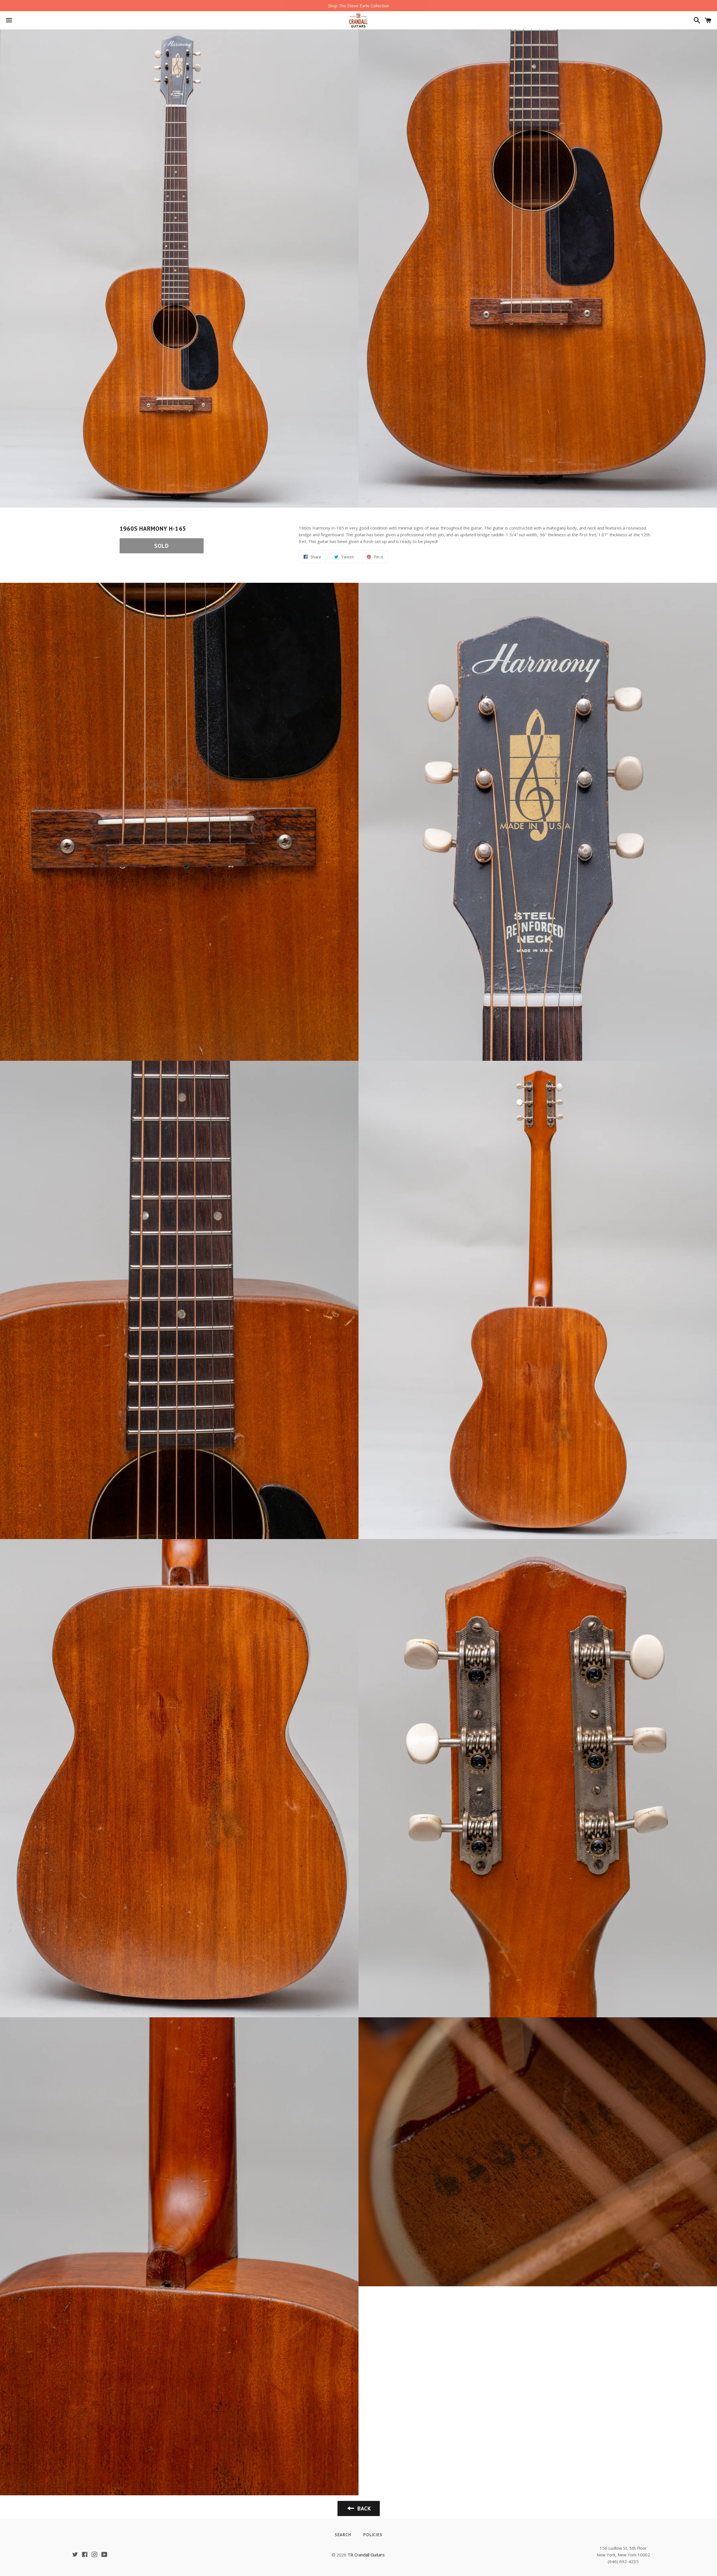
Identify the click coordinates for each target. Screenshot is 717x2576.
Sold (162, 546)
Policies (373, 2535)
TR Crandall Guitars (366, 2555)
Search (343, 2535)
